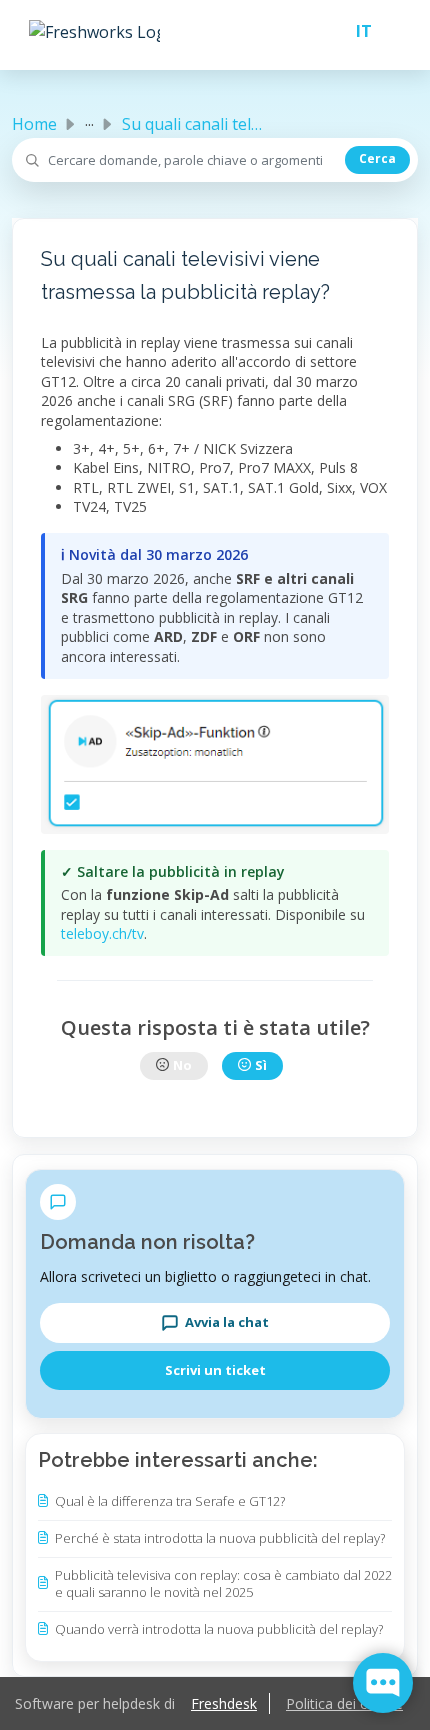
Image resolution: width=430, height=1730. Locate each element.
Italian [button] (356, 31)
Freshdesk (224, 1703)
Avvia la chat (227, 1322)
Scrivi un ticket (215, 1370)
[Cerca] (377, 160)
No (182, 1065)
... (89, 120)
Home (34, 124)
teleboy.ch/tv (102, 933)
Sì (261, 1065)
